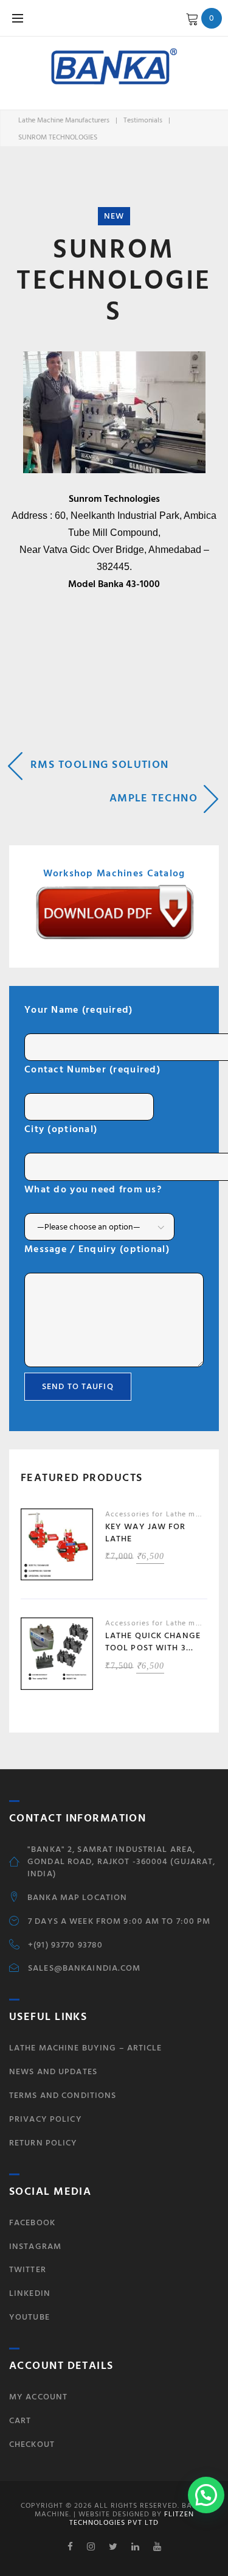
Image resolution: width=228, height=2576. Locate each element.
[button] (206, 2495)
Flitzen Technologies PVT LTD (132, 2518)
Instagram (35, 2246)
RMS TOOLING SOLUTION (100, 765)
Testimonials (143, 120)
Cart (20, 2420)
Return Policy (43, 2143)
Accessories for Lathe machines (164, 1514)
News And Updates (53, 2071)
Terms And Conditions (63, 2095)
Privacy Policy (46, 2119)
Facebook (32, 2222)
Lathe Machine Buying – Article (86, 2048)
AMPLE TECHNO (154, 798)
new (114, 216)
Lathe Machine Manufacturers (64, 120)
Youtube (29, 2317)
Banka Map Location (77, 1898)
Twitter (28, 2269)
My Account (38, 2397)
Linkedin (30, 2293)
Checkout (32, 2444)
